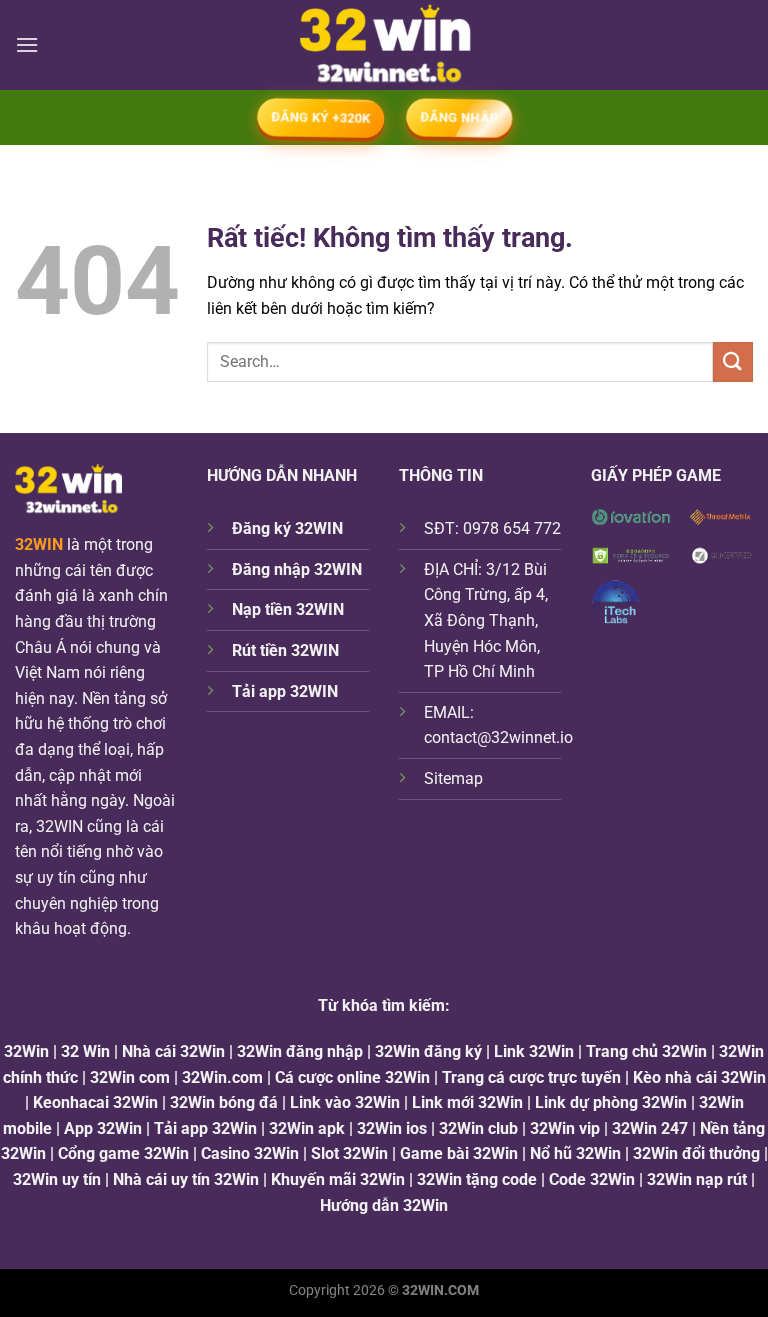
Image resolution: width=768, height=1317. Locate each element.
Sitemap (453, 778)
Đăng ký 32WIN (287, 528)
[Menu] (27, 44)
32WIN (39, 544)
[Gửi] (733, 361)
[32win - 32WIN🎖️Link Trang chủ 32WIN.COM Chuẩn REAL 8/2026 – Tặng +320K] (384, 45)
